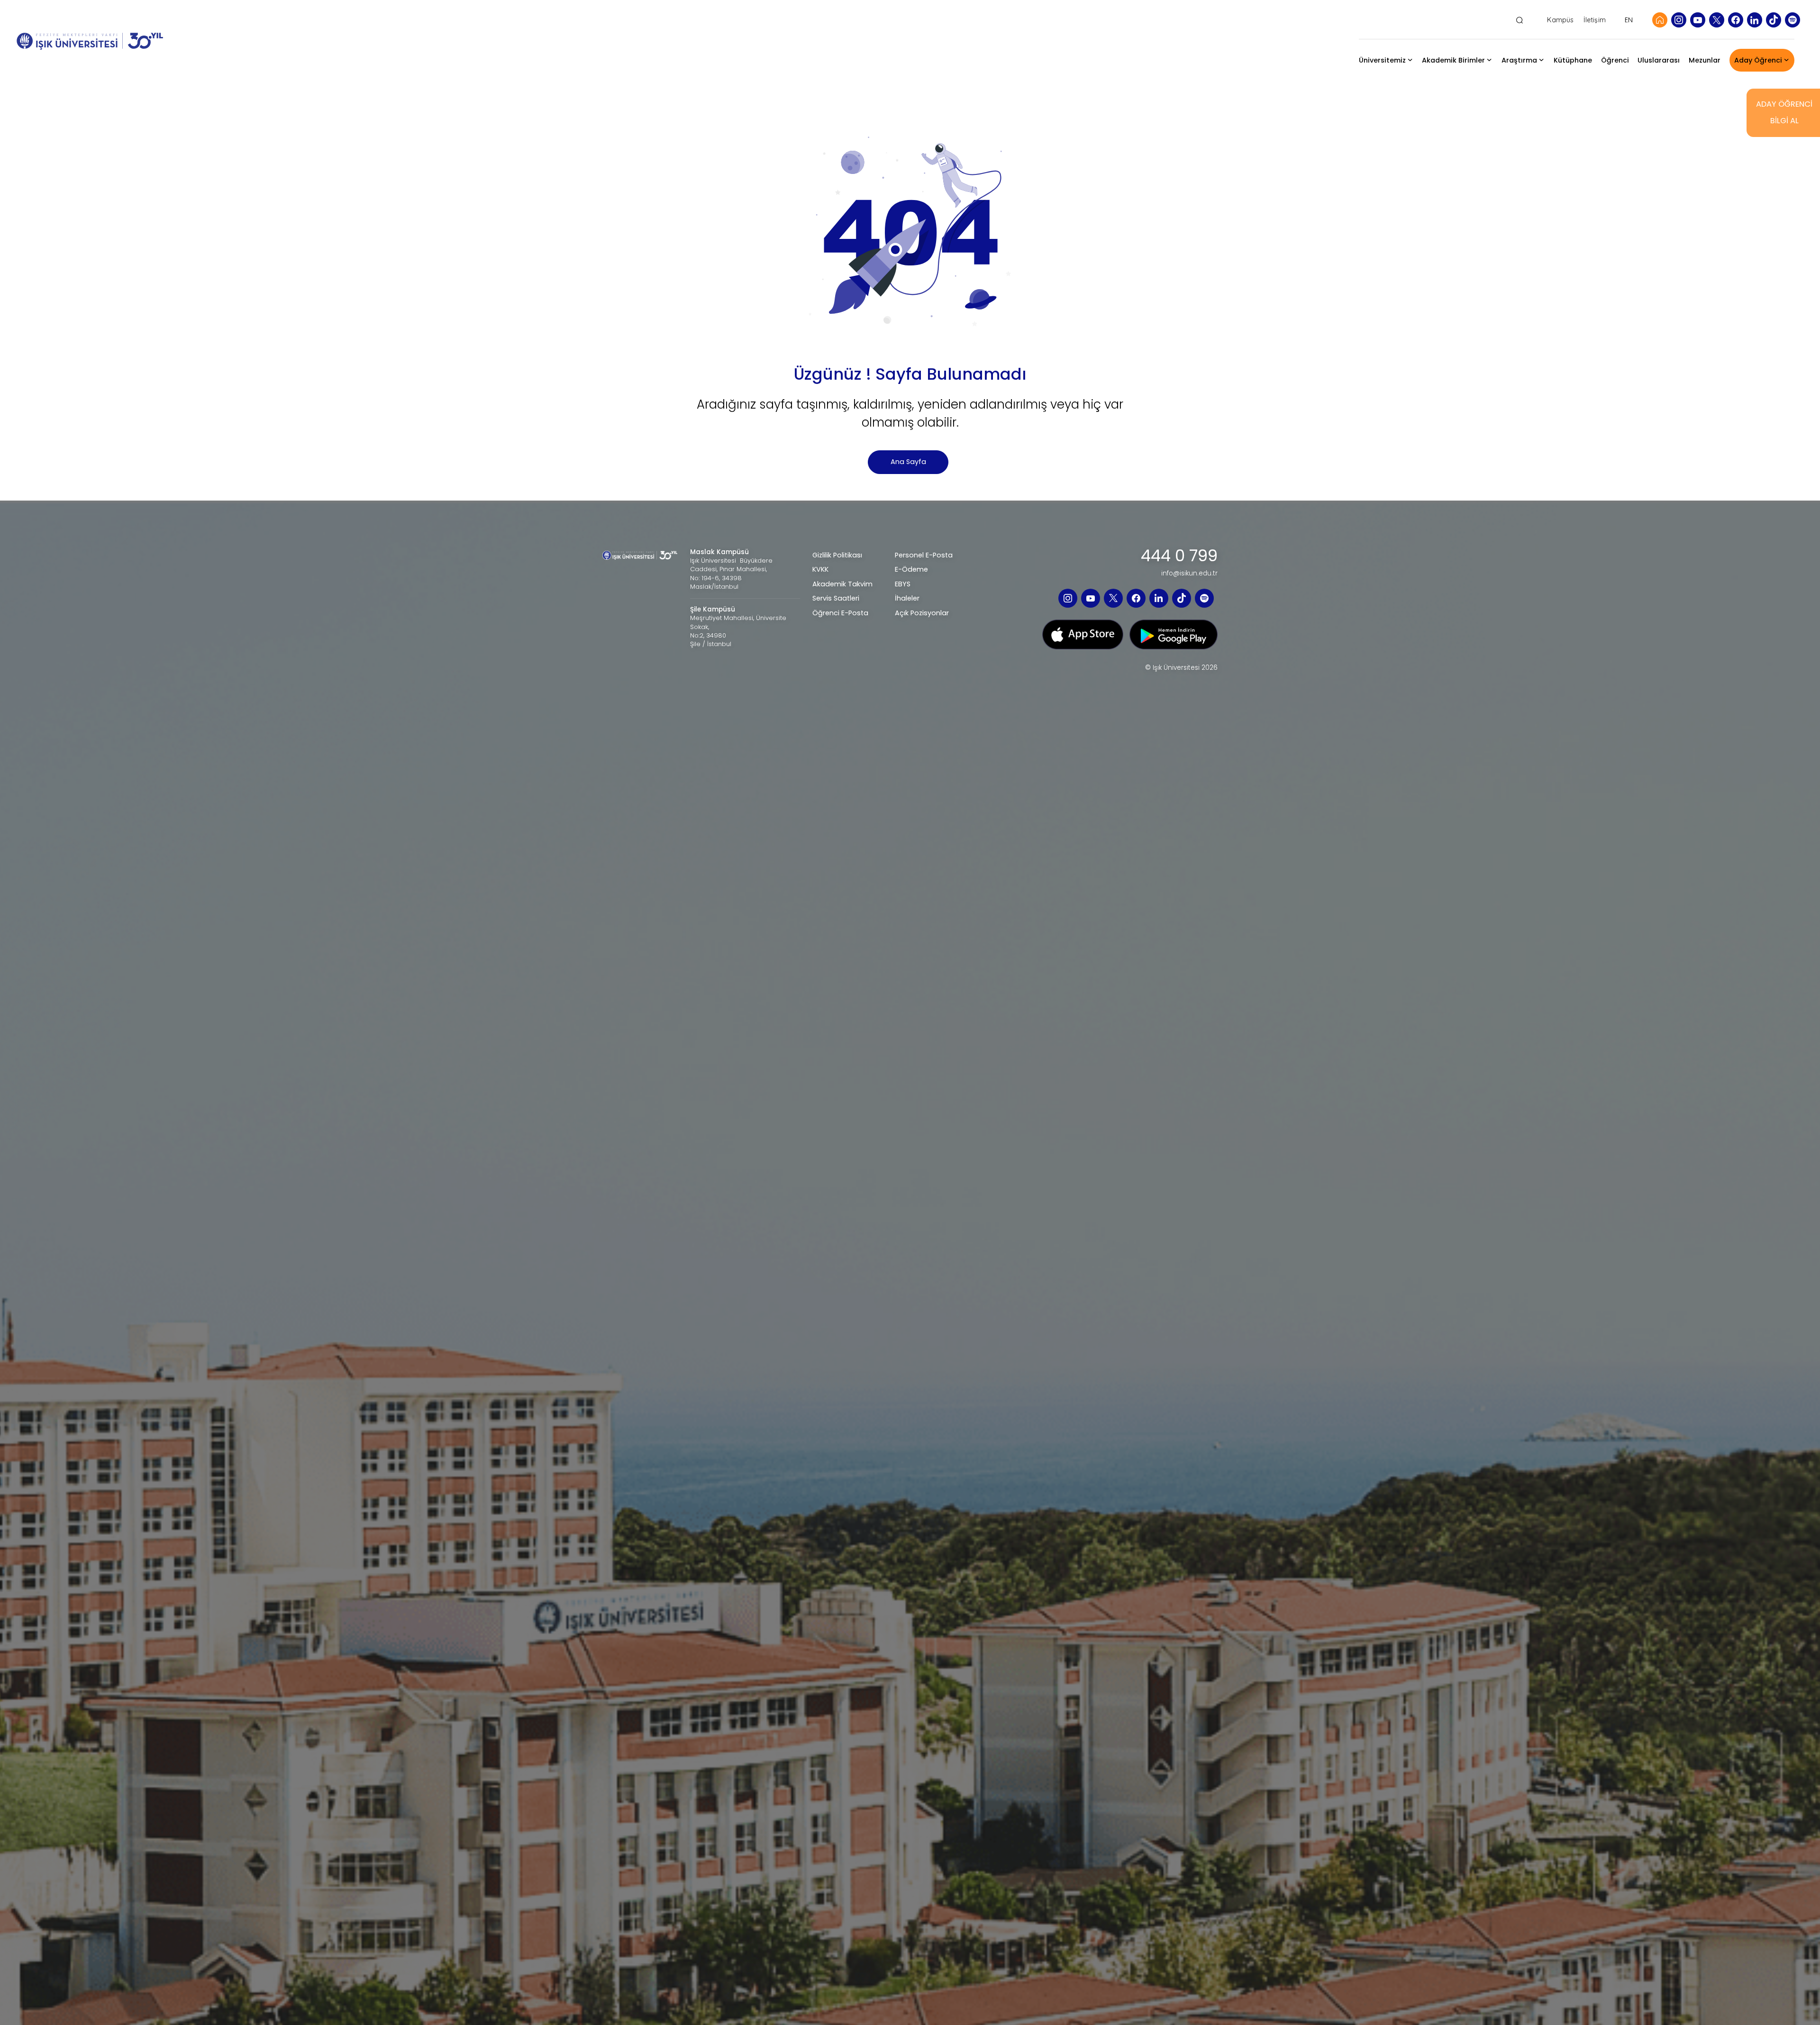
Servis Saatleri (836, 598)
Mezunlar (1705, 60)
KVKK (820, 569)
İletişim (1595, 20)
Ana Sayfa (908, 462)
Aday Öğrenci (1758, 60)
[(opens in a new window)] (1679, 20)
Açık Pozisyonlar (922, 613)
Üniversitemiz (1382, 60)
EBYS (903, 584)
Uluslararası (1659, 60)
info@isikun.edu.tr (1189, 574)
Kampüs (1560, 20)
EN (1629, 20)
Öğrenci (1615, 60)
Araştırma (1519, 60)
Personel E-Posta (924, 555)
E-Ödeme (911, 569)
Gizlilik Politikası (837, 555)
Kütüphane (1573, 60)
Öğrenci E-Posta (840, 613)
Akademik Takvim (842, 584)
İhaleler (907, 598)
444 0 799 (1179, 556)
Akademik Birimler (1453, 60)
